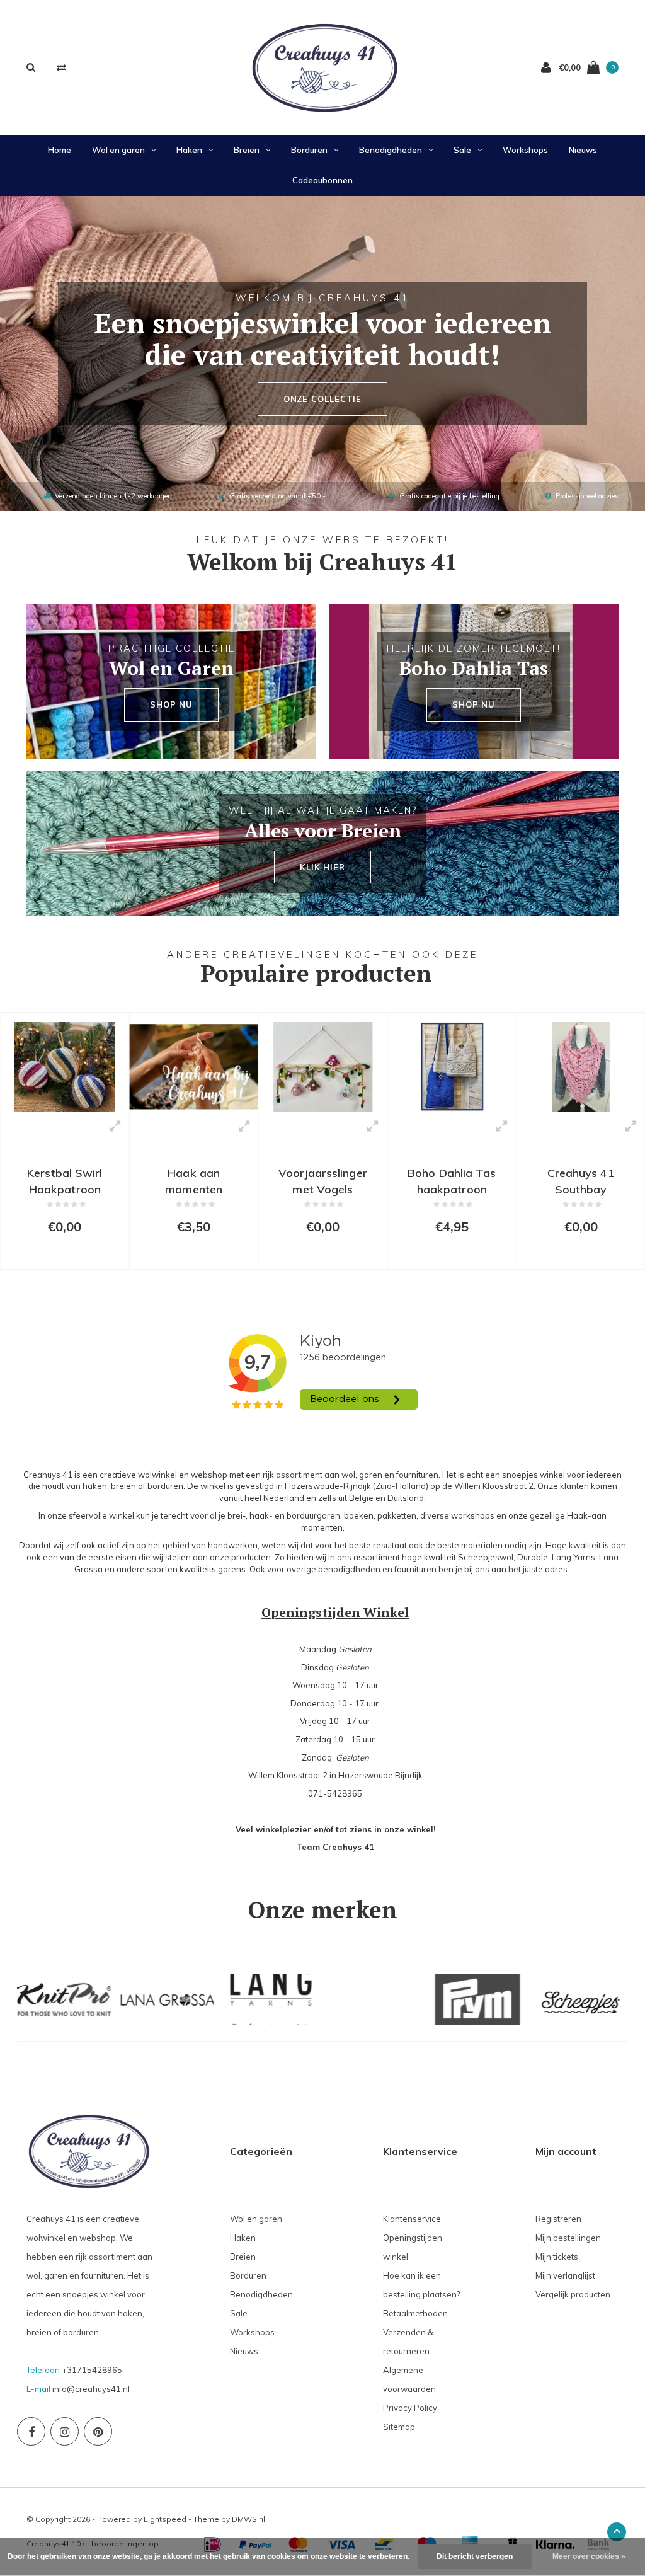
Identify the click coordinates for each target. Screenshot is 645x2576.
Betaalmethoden (415, 2313)
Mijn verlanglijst (565, 2275)
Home (60, 150)
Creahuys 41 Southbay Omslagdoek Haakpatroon (581, 1181)
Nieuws (583, 150)
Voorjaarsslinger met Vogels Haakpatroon (323, 1181)
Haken (189, 150)
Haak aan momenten (194, 1181)
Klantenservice (412, 2219)
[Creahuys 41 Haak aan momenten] (194, 1067)
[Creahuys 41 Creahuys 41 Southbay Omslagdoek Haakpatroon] (581, 1067)
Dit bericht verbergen (475, 2556)
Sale (462, 150)
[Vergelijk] (61, 67)
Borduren (309, 150)
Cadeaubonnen (322, 180)
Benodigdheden (391, 150)
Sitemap (399, 2427)
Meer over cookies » (589, 2556)
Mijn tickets (557, 2257)
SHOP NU (171, 704)
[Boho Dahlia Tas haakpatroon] (452, 1067)
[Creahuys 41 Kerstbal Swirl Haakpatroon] (65, 1067)
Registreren (558, 2219)
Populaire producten (316, 973)
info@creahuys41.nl (91, 2389)
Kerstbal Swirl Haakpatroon (65, 1181)
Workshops (525, 150)
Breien (247, 150)
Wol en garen (118, 150)
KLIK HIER (322, 867)
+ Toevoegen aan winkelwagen (70, 1254)
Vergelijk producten (573, 2294)
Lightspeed (165, 2519)
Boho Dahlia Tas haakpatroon (452, 1181)
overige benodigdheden (334, 1569)
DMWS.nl (248, 2519)
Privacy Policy (410, 2408)
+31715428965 (92, 2370)
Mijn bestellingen (568, 2238)
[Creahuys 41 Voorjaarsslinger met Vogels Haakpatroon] (323, 1067)
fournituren (415, 1569)
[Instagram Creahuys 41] (65, 2431)
